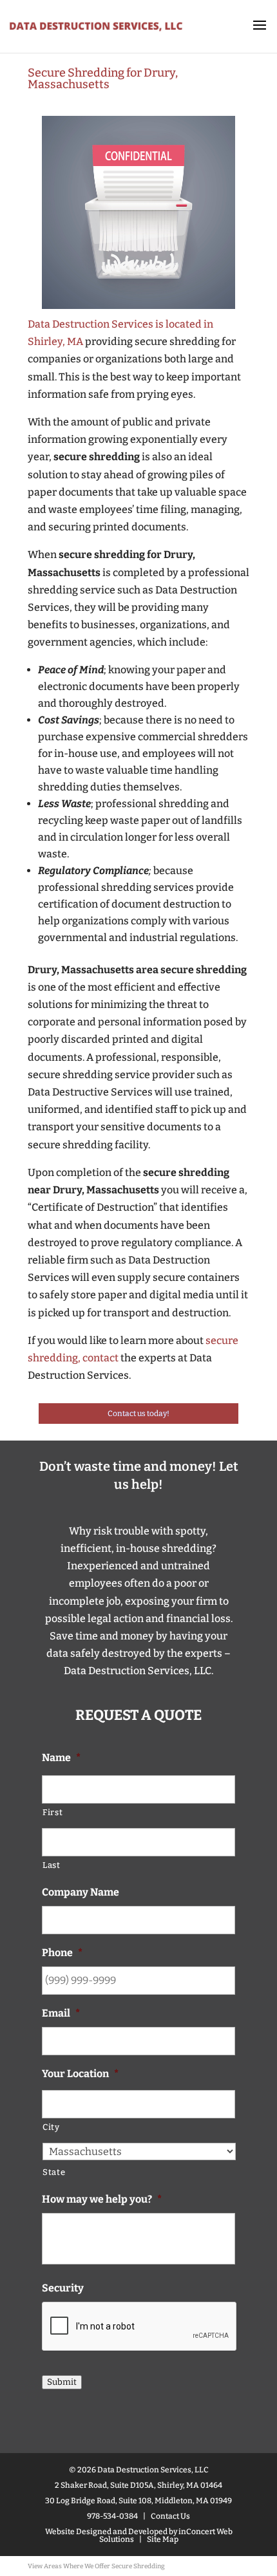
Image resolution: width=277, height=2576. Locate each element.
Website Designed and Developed (106, 2532)
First (53, 1812)
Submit (62, 2382)
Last (52, 1865)
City (51, 2127)
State (54, 2172)
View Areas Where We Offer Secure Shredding (96, 2566)
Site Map (163, 2539)
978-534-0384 (112, 2516)
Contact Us (170, 2516)
